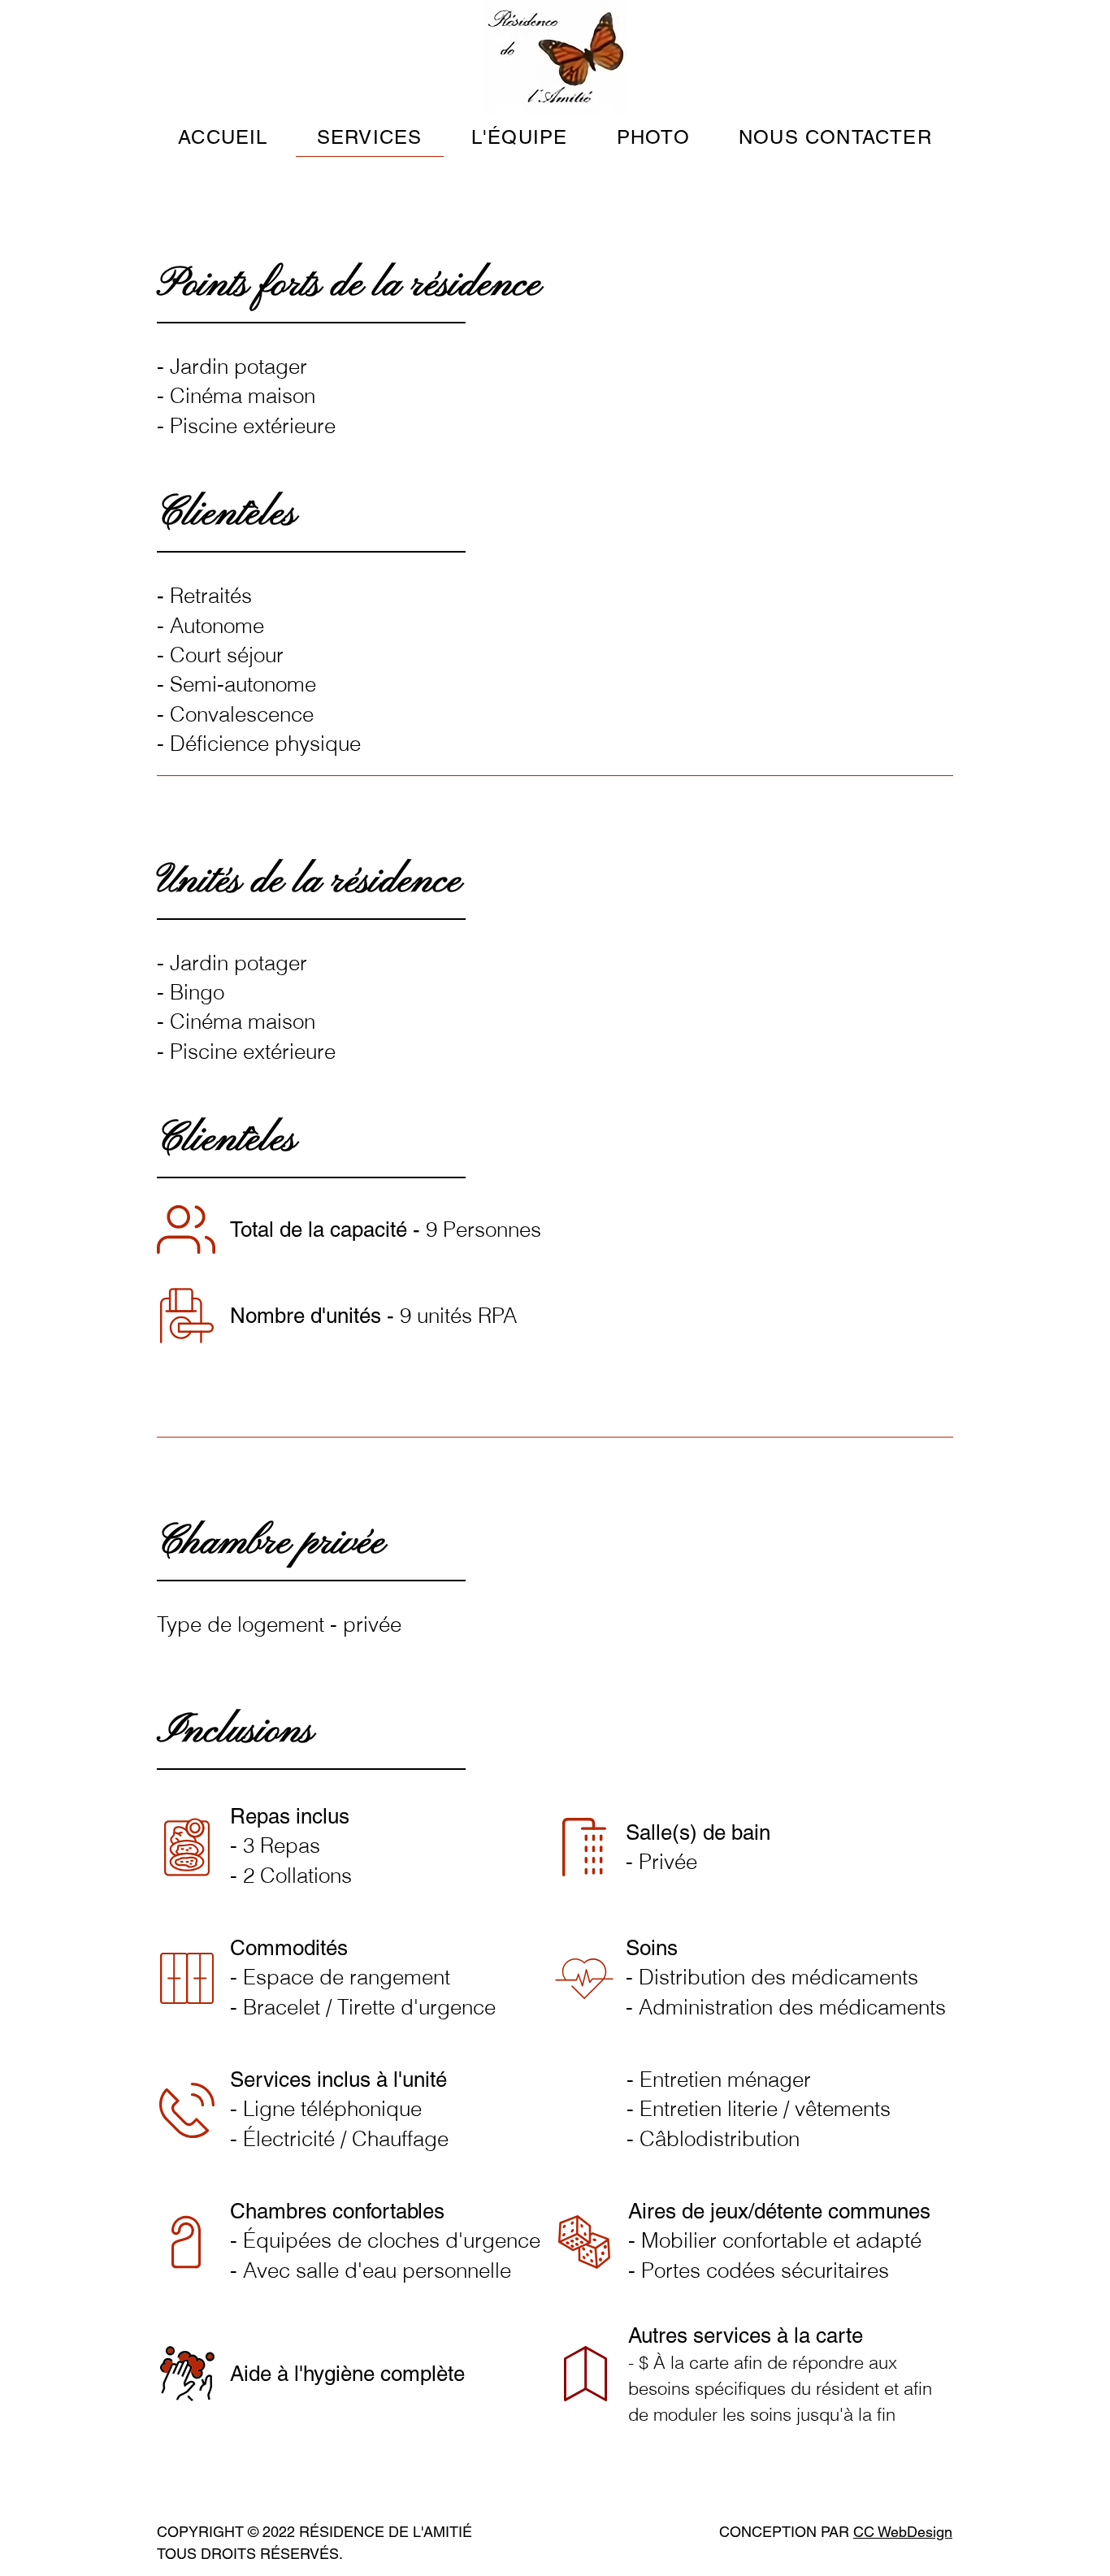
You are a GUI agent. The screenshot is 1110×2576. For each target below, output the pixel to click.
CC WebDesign (903, 2532)
